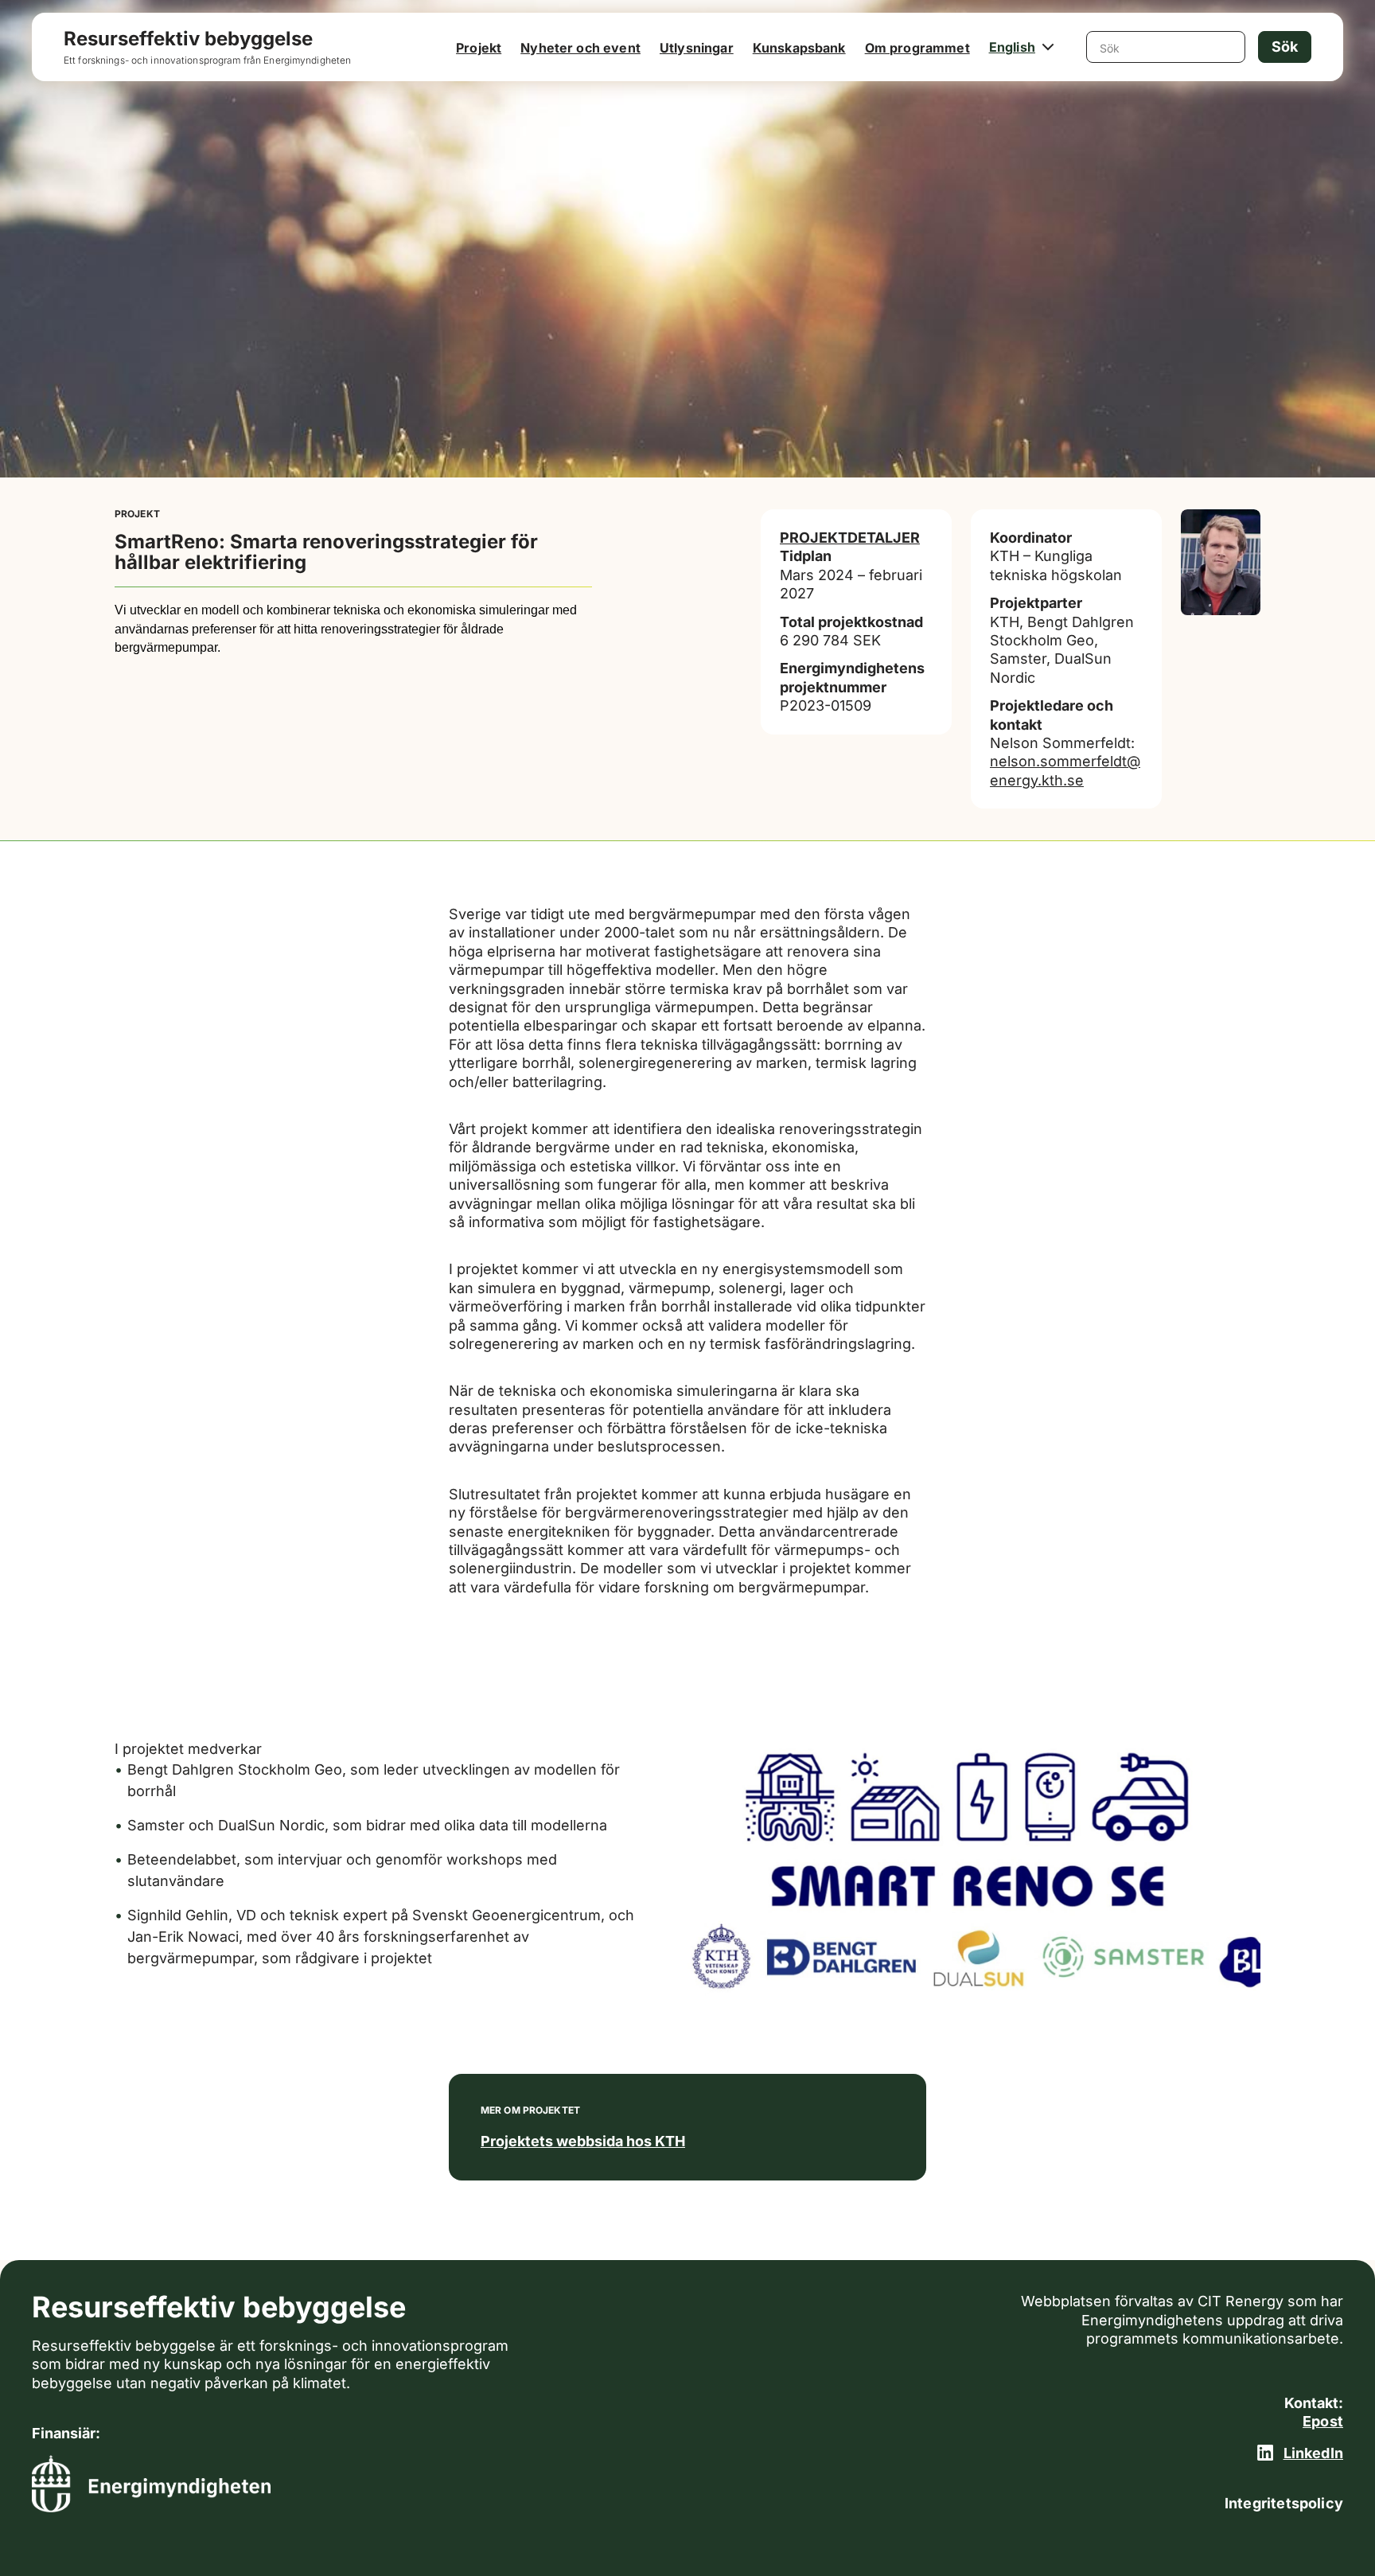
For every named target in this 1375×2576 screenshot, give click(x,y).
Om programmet (917, 48)
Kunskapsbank (799, 48)
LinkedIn (1313, 2453)
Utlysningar (697, 48)
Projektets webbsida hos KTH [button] (583, 2141)
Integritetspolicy (1284, 2503)
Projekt (479, 48)
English (1012, 47)
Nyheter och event (580, 48)
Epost (1323, 2421)
